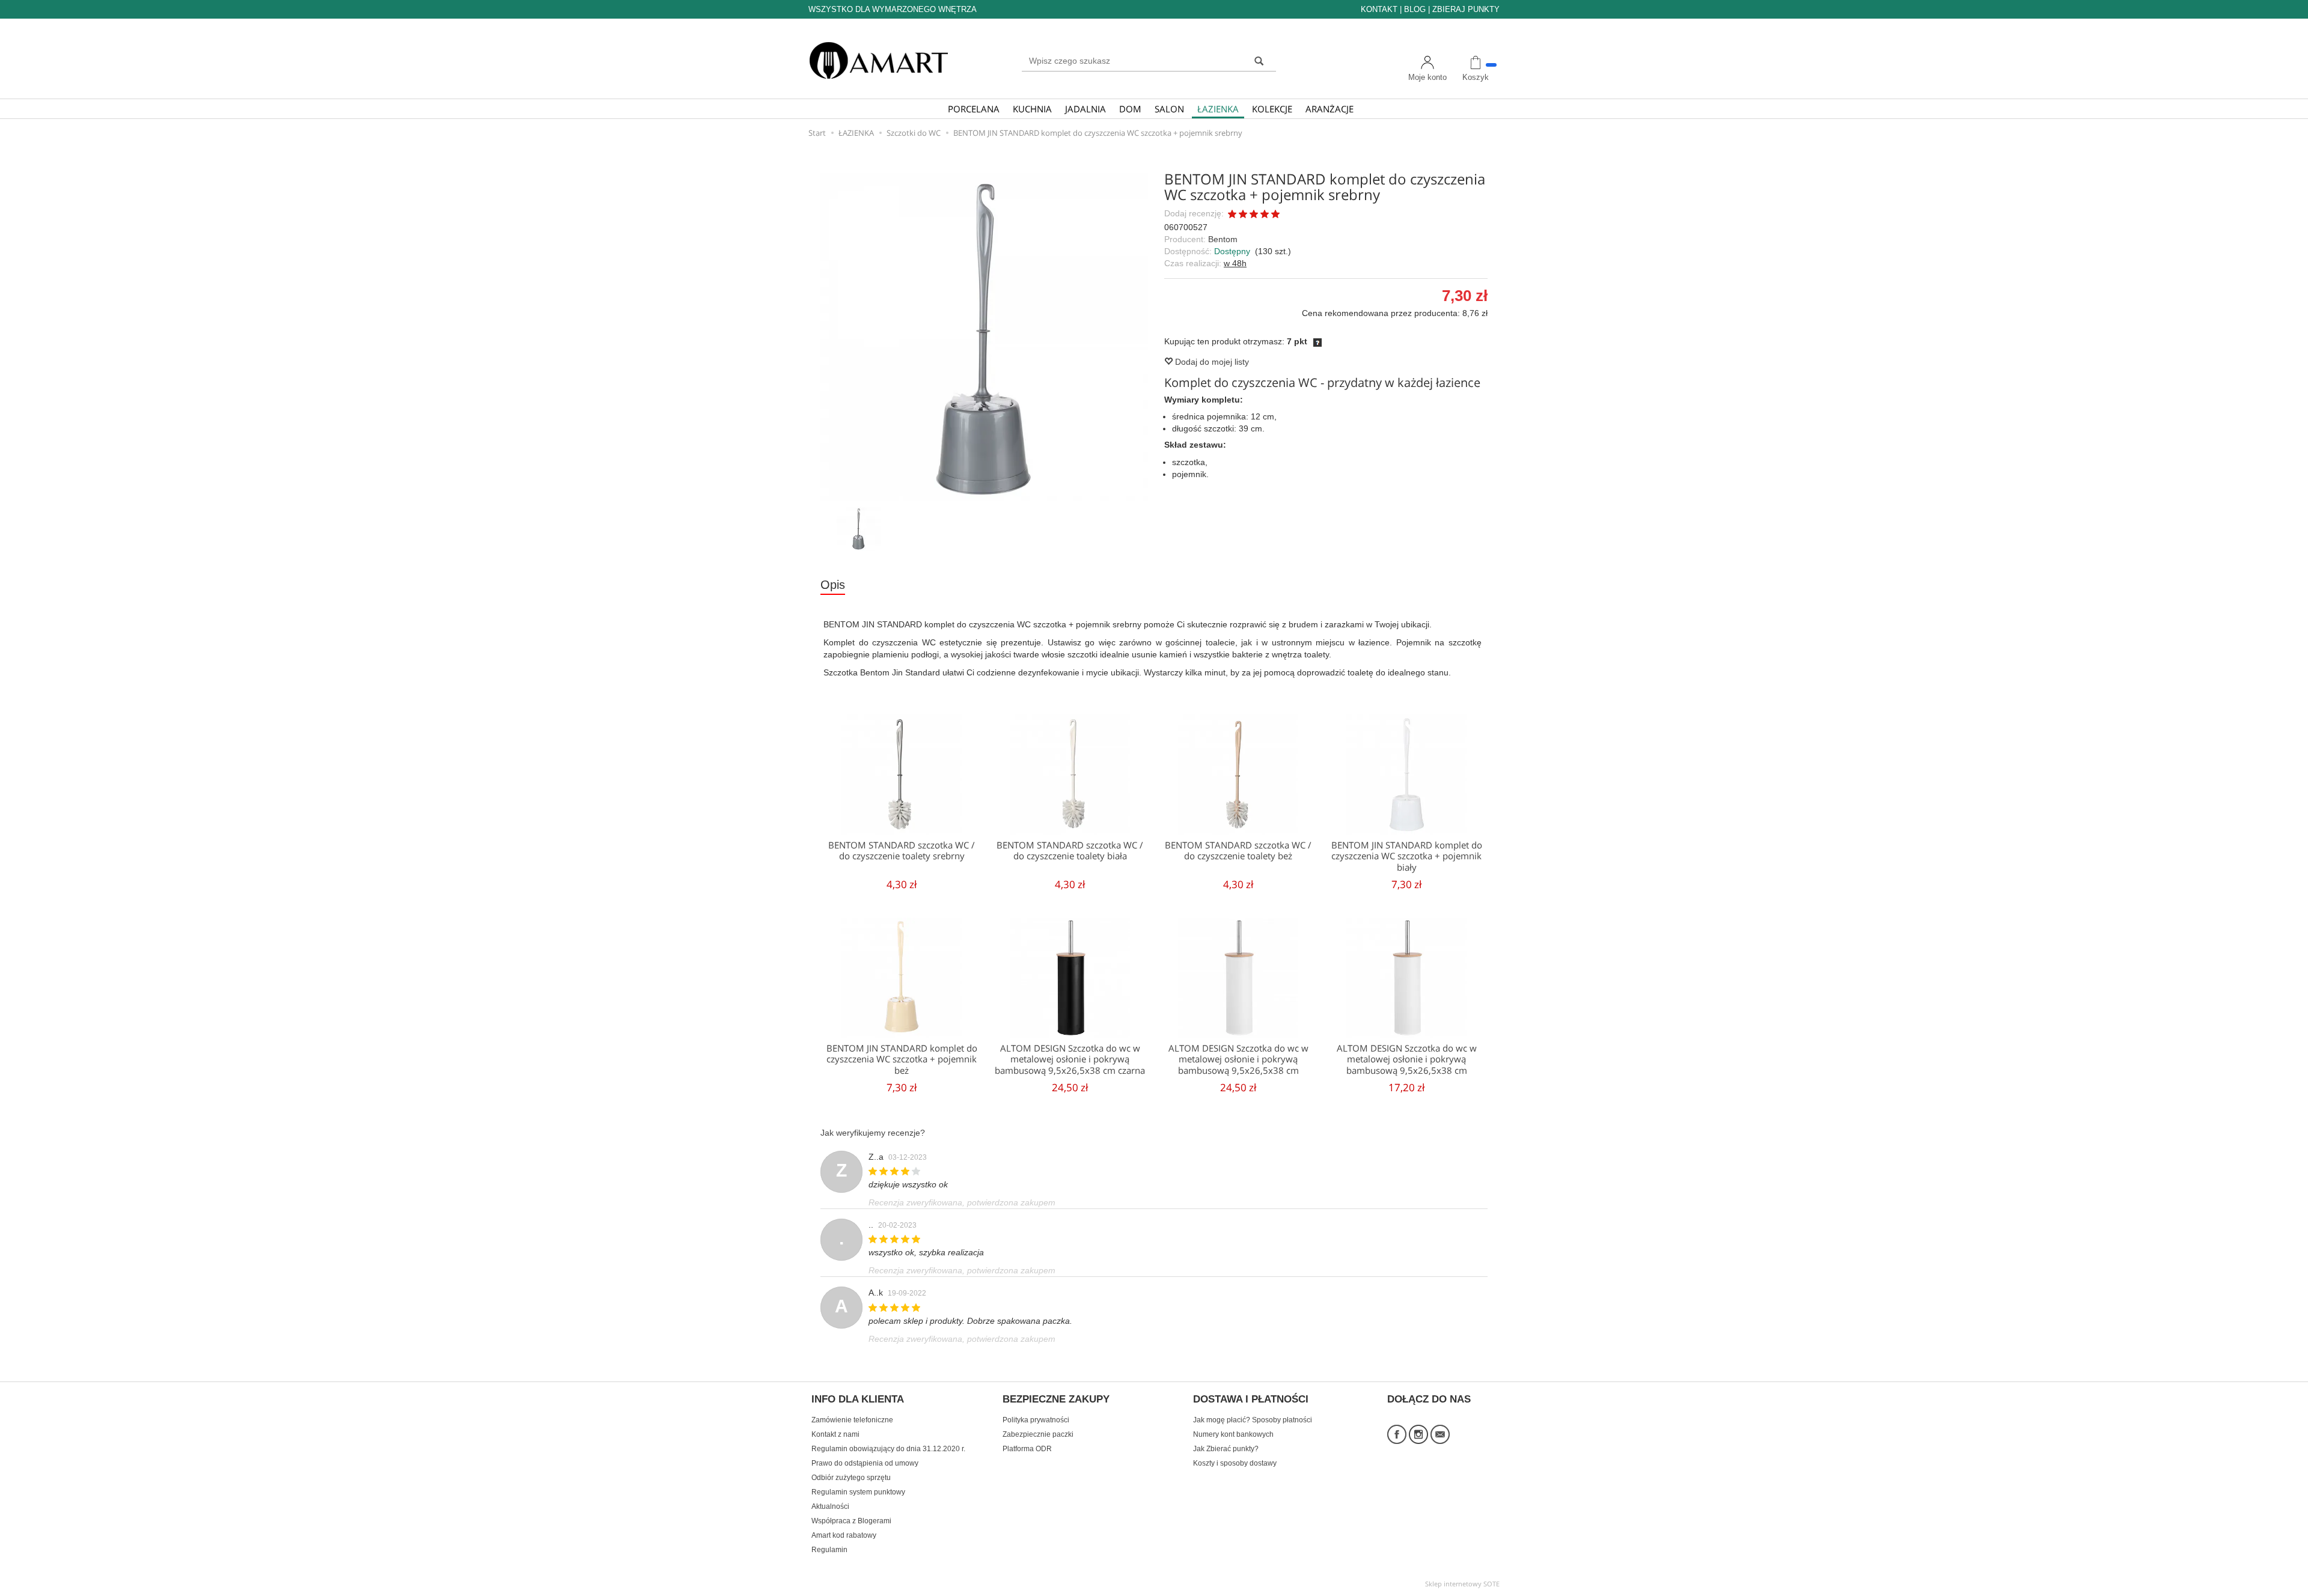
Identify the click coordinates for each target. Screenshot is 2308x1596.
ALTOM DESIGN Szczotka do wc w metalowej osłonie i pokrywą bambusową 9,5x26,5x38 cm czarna (1070, 1059)
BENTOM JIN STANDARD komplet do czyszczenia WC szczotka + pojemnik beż (902, 1059)
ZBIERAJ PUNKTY (1466, 9)
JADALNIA (1085, 109)
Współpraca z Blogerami (851, 1521)
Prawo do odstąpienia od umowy (865, 1463)
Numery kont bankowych (1233, 1434)
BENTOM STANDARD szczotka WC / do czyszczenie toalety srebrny (902, 851)
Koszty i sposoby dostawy (1235, 1463)
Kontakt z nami (835, 1434)
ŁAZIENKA (1218, 109)
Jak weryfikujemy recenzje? (873, 1133)
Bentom (1223, 239)
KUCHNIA (1032, 109)
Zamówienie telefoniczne (852, 1420)
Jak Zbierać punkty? (1226, 1449)
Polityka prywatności (1036, 1420)
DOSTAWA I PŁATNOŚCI (1251, 1400)
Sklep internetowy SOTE (1462, 1584)
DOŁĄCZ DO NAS (1429, 1400)
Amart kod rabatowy (844, 1535)
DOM (1130, 109)
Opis (833, 585)
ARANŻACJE (1330, 109)
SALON (1169, 109)
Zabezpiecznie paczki (1038, 1434)
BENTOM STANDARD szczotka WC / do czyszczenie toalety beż (1238, 851)
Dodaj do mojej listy (1211, 362)
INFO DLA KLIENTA (858, 1400)
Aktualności (830, 1506)
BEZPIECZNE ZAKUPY (1056, 1400)
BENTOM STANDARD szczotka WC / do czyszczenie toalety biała (1070, 851)
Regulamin (829, 1550)
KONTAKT (1379, 9)
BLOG (1415, 9)
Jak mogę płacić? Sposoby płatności (1253, 1420)
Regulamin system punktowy (858, 1492)
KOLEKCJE (1272, 109)
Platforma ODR (1027, 1449)
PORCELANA (974, 109)
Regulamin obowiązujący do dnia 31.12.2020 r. (888, 1449)
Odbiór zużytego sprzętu (851, 1478)
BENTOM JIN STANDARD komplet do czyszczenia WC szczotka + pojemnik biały (1407, 856)
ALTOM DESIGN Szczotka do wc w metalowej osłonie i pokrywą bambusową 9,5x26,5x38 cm (1238, 1059)
